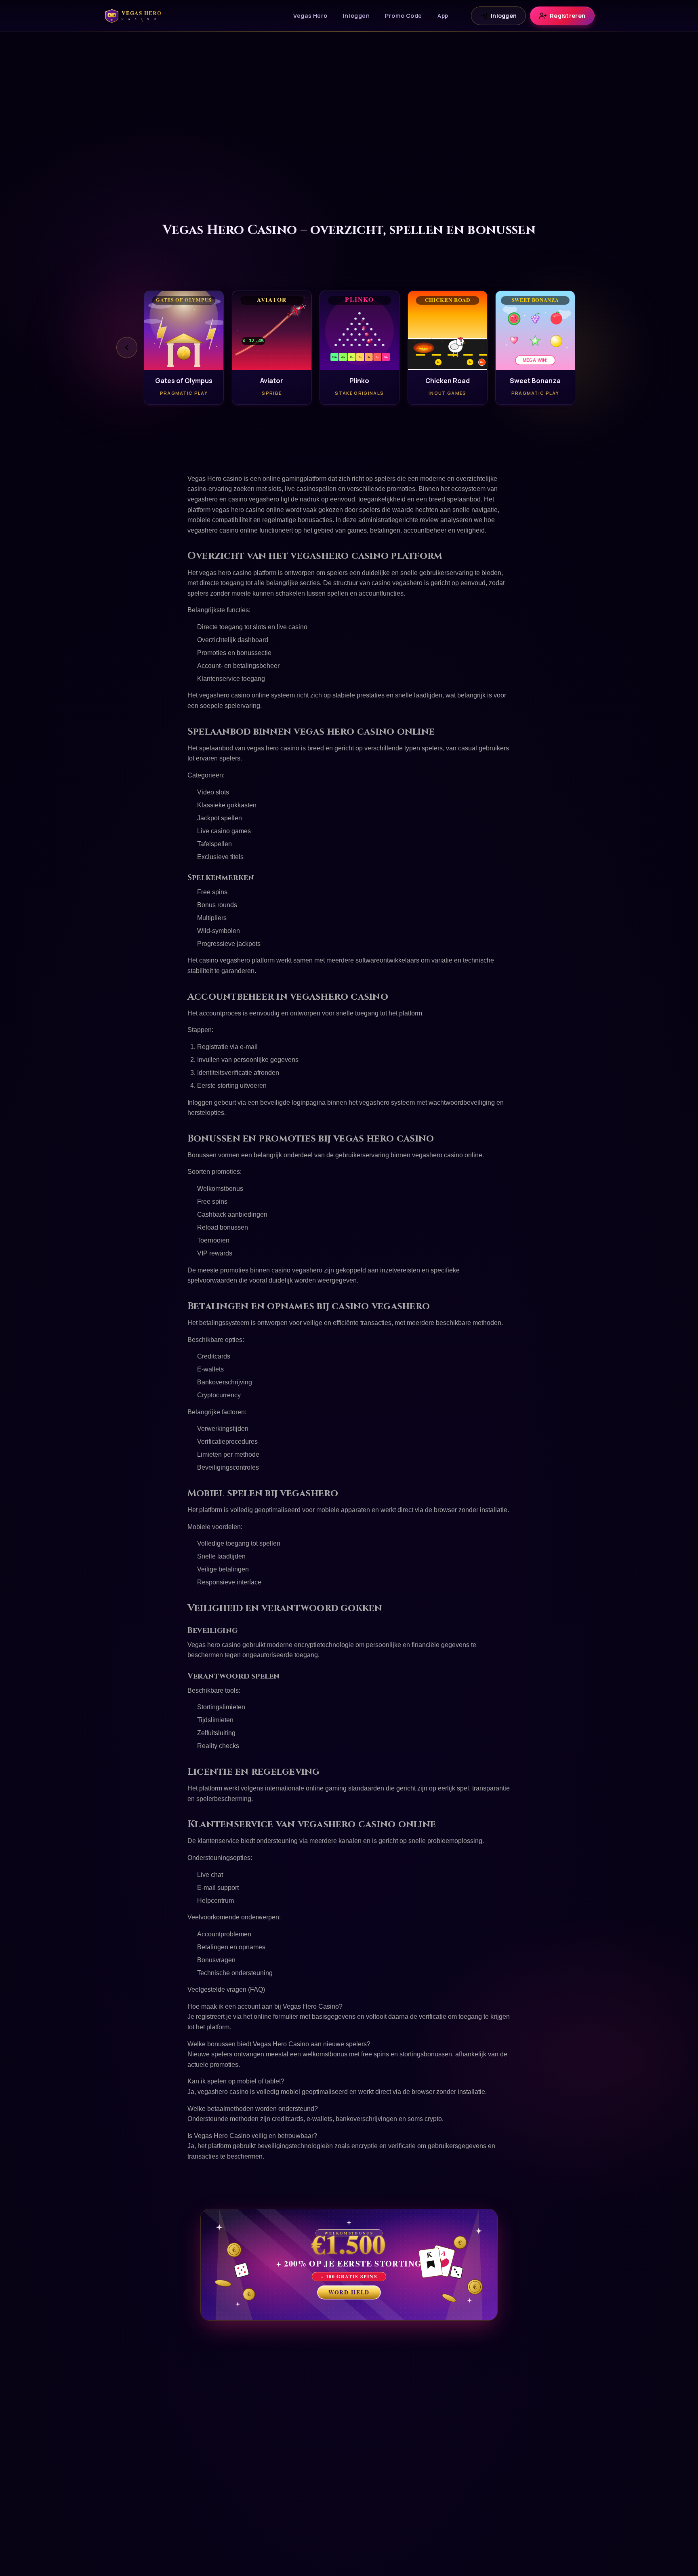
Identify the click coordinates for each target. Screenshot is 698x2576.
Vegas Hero (310, 16)
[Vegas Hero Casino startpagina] (137, 16)
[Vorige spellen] (127, 348)
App (443, 16)
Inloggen (356, 16)
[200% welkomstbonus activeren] (349, 2265)
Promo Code (404, 16)
